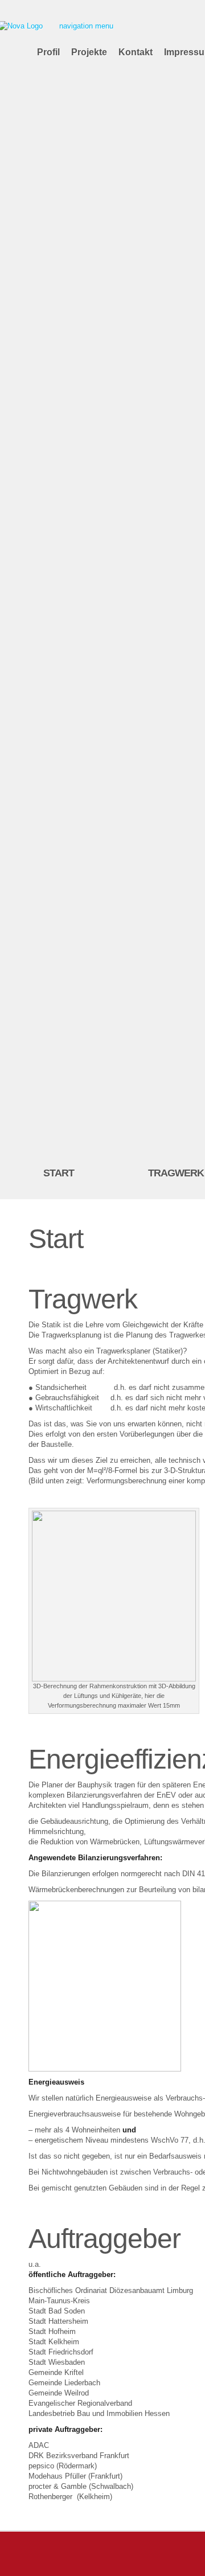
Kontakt (136, 52)
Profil (48, 52)
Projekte (89, 52)
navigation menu (86, 26)
